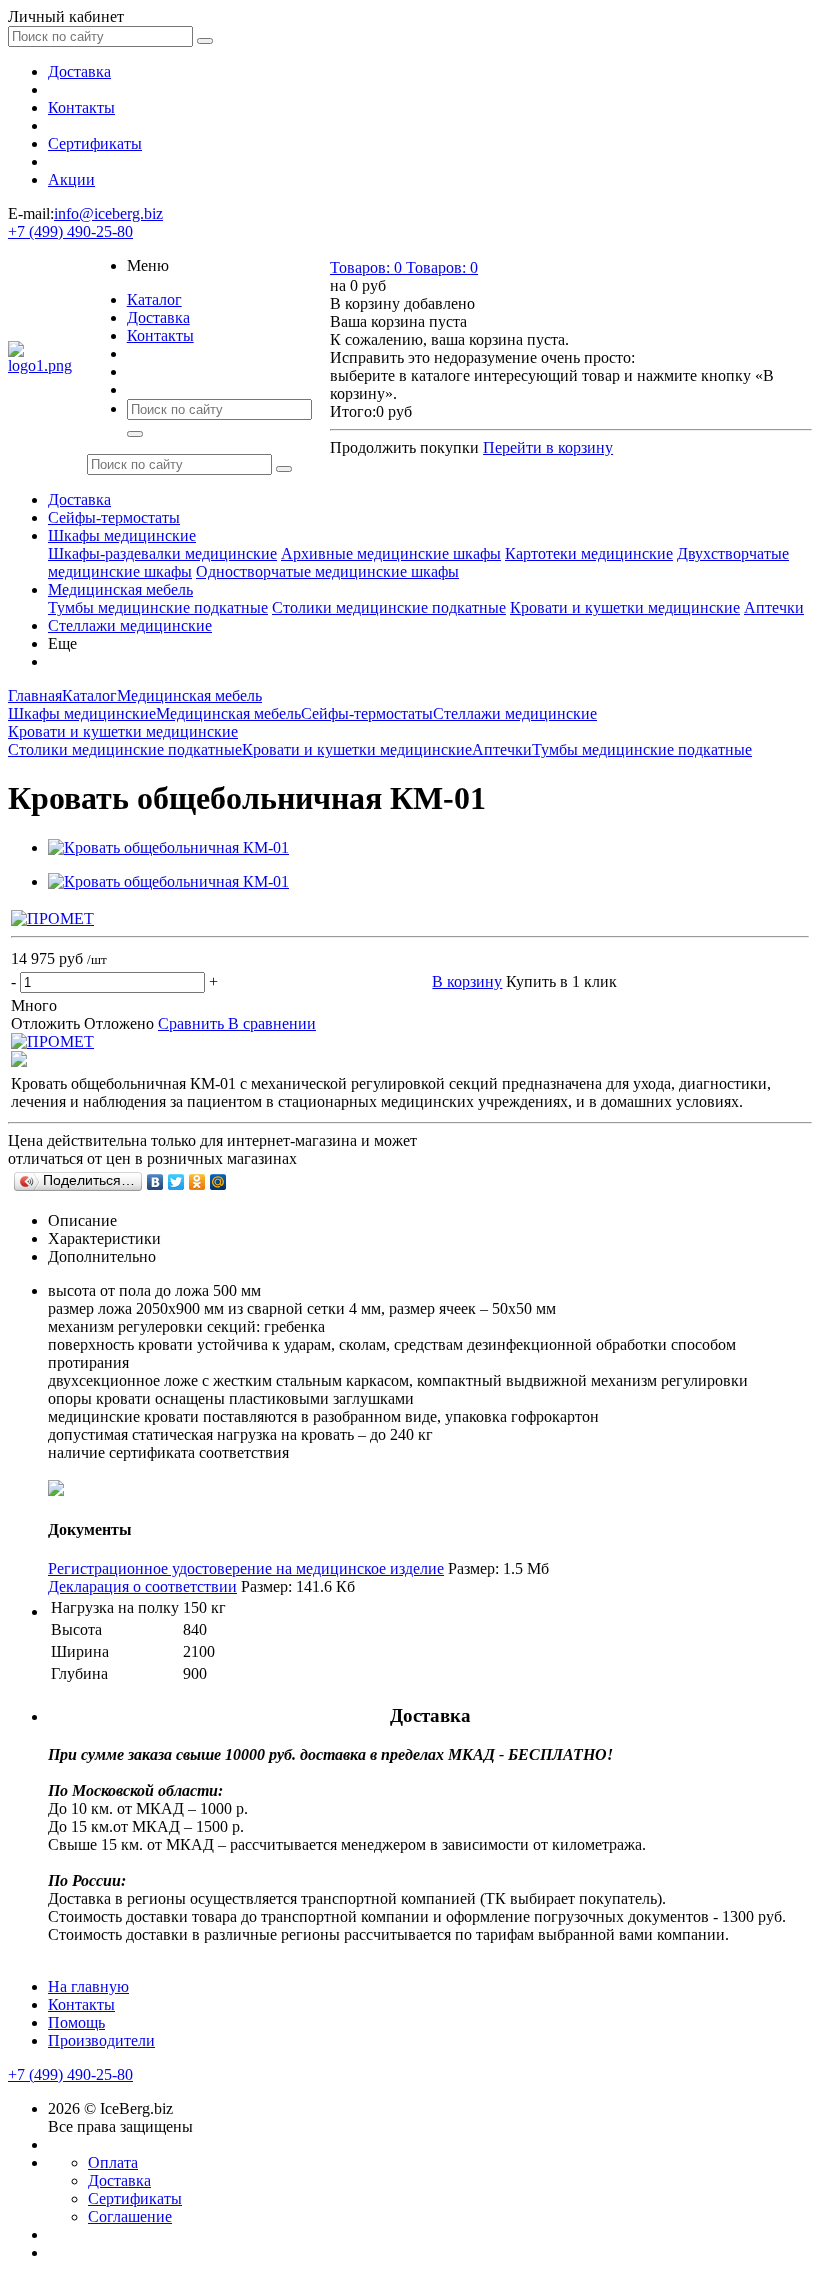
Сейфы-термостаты (114, 517)
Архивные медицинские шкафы (391, 553)
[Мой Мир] (218, 1182)
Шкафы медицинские (122, 535)
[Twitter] (176, 1182)
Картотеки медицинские (589, 553)
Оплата (113, 2162)
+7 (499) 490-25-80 (70, 231)
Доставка (79, 71)
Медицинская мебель (120, 589)
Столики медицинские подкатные (389, 607)
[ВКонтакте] (155, 1182)
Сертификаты (95, 143)
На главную (88, 1986)
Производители (101, 2040)
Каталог (154, 299)
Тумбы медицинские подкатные (158, 607)
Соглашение (130, 2216)
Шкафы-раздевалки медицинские (162, 553)
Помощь (76, 2022)
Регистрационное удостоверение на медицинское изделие (246, 1568)
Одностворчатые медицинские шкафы (327, 571)
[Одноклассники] (197, 1182)
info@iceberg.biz (108, 213)
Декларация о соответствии (142, 1586)
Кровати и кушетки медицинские (625, 607)
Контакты (81, 107)
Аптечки (774, 607)
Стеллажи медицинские (130, 625)
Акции (71, 179)
